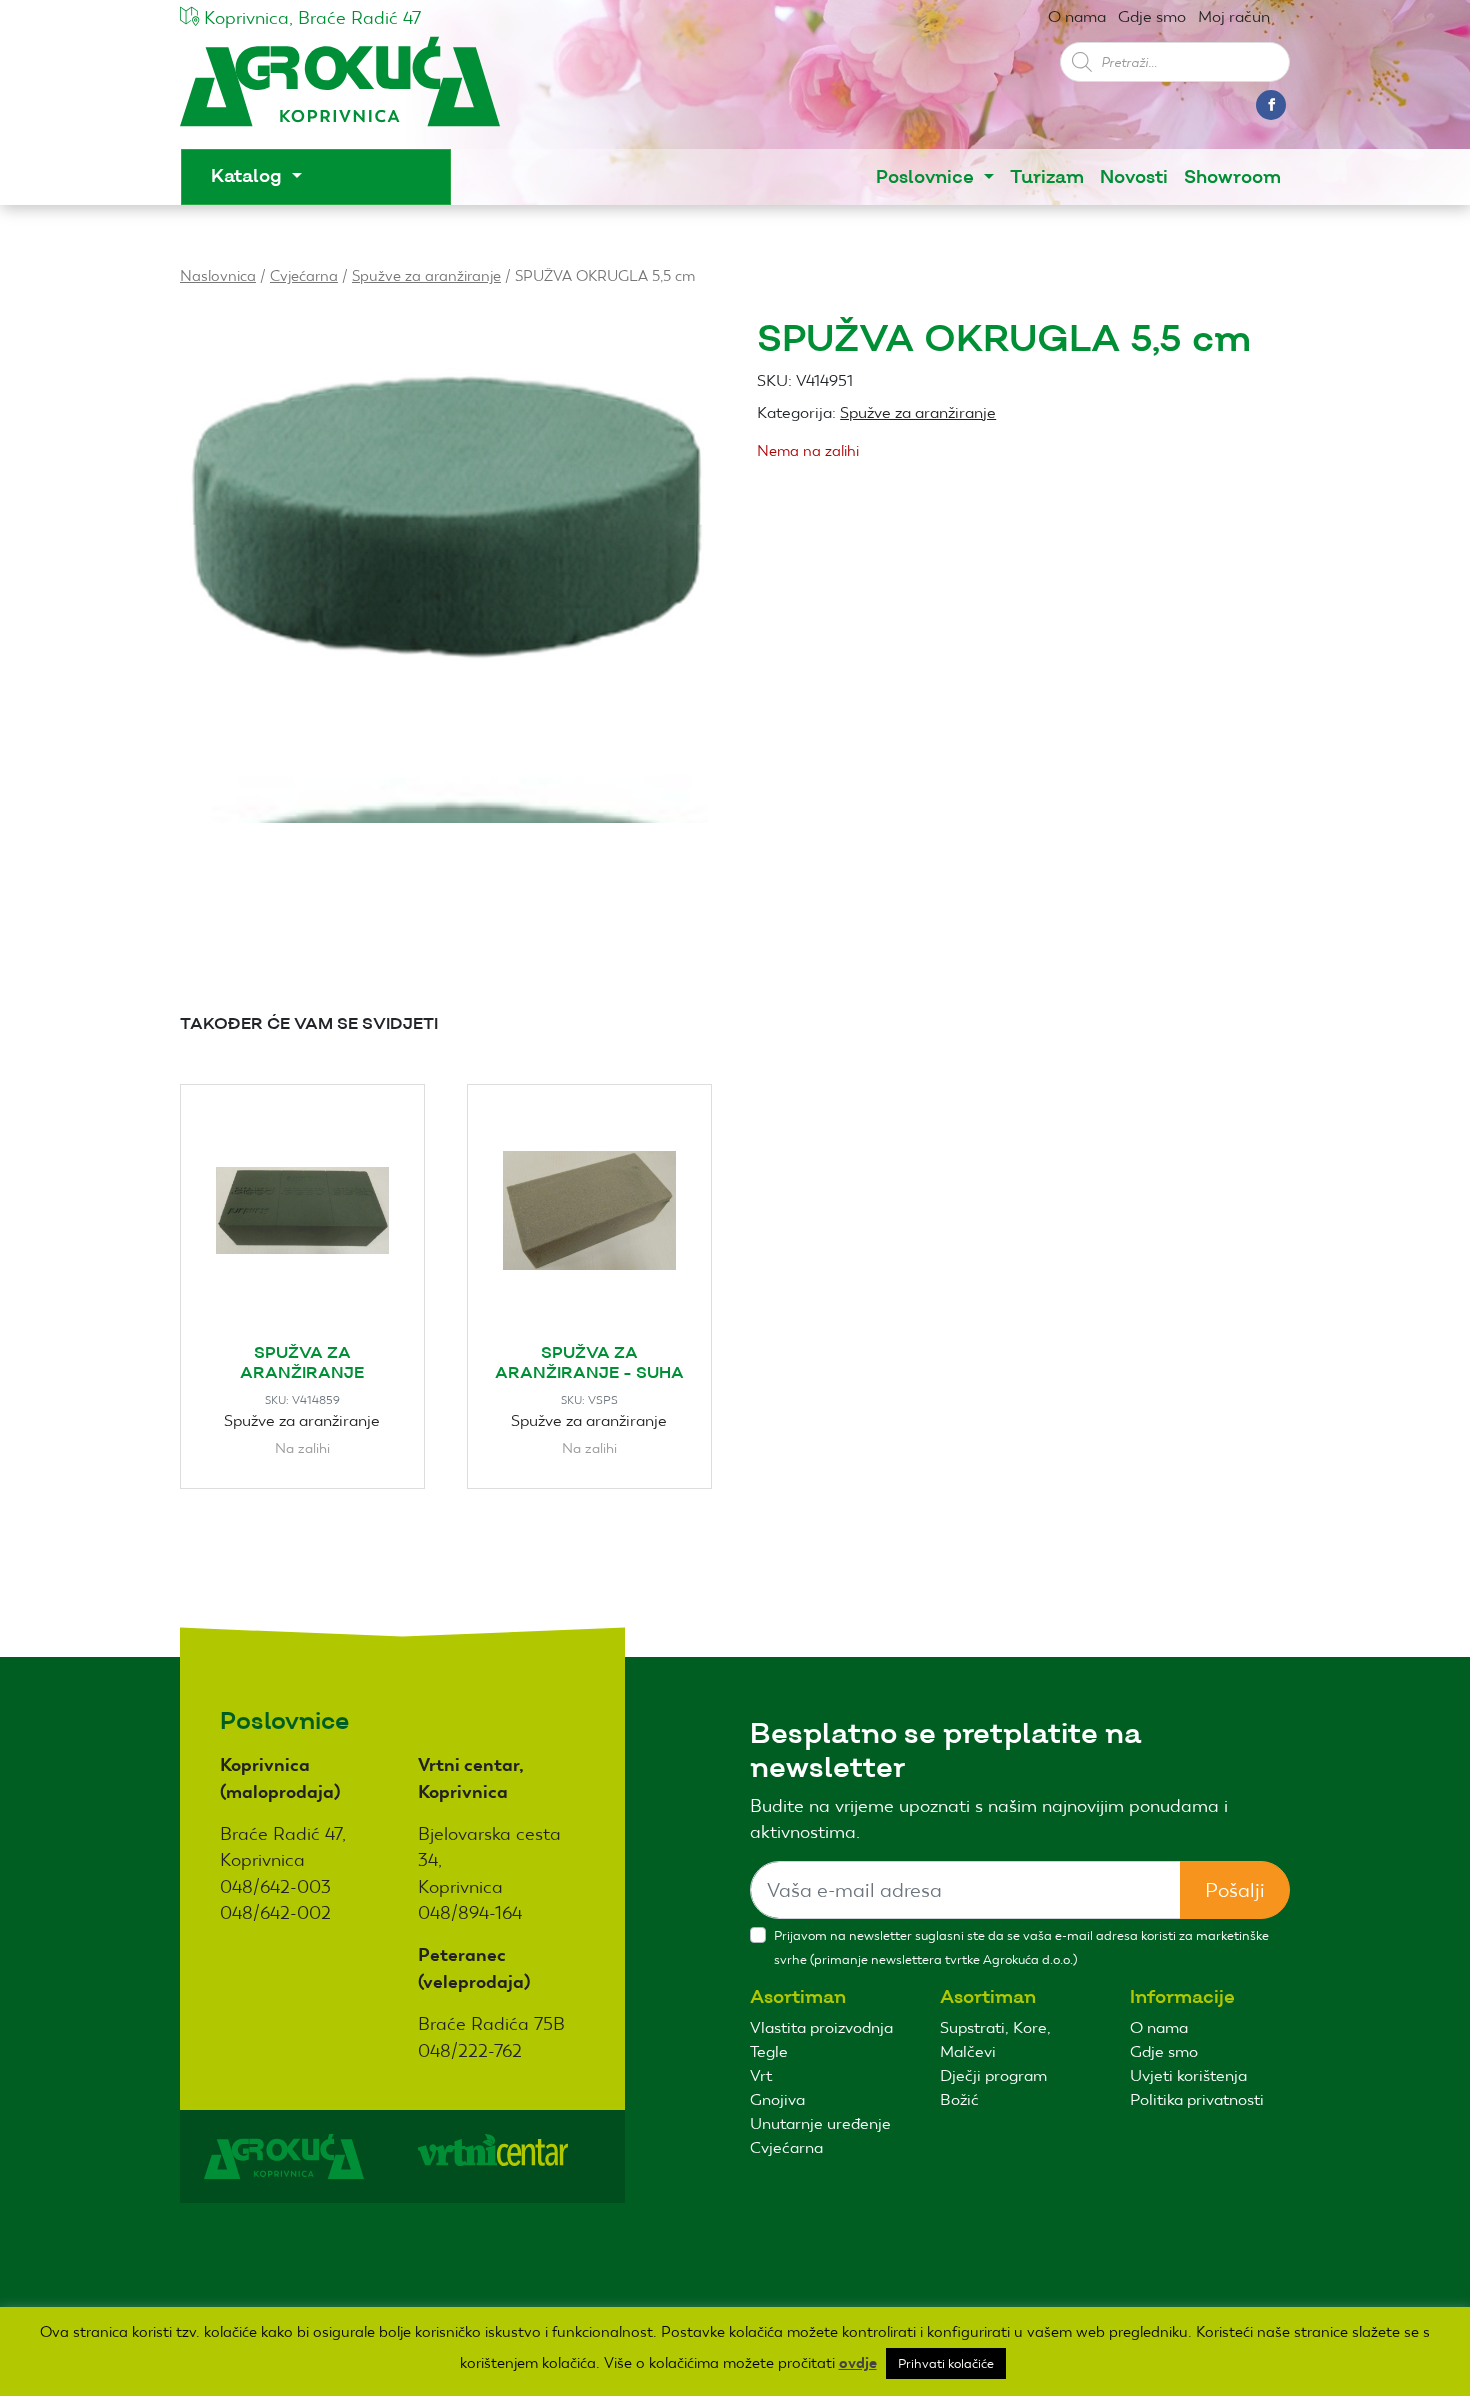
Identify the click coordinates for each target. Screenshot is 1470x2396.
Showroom (1232, 177)
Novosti (1134, 177)
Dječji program (993, 2075)
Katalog (249, 176)
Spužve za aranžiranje (426, 275)
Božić (959, 2099)
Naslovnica (218, 275)
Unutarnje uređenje (820, 2123)
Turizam (1047, 177)
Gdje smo (1152, 16)
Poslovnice (927, 177)
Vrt (761, 2075)
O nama (1077, 16)
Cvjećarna (304, 275)
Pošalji (1235, 1890)
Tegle (769, 2051)
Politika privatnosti (1197, 2099)
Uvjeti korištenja (1188, 2075)
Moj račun (1234, 16)
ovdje (858, 2363)
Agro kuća (340, 91)
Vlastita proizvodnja (821, 2027)
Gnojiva (777, 2099)
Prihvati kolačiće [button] (946, 2363)
